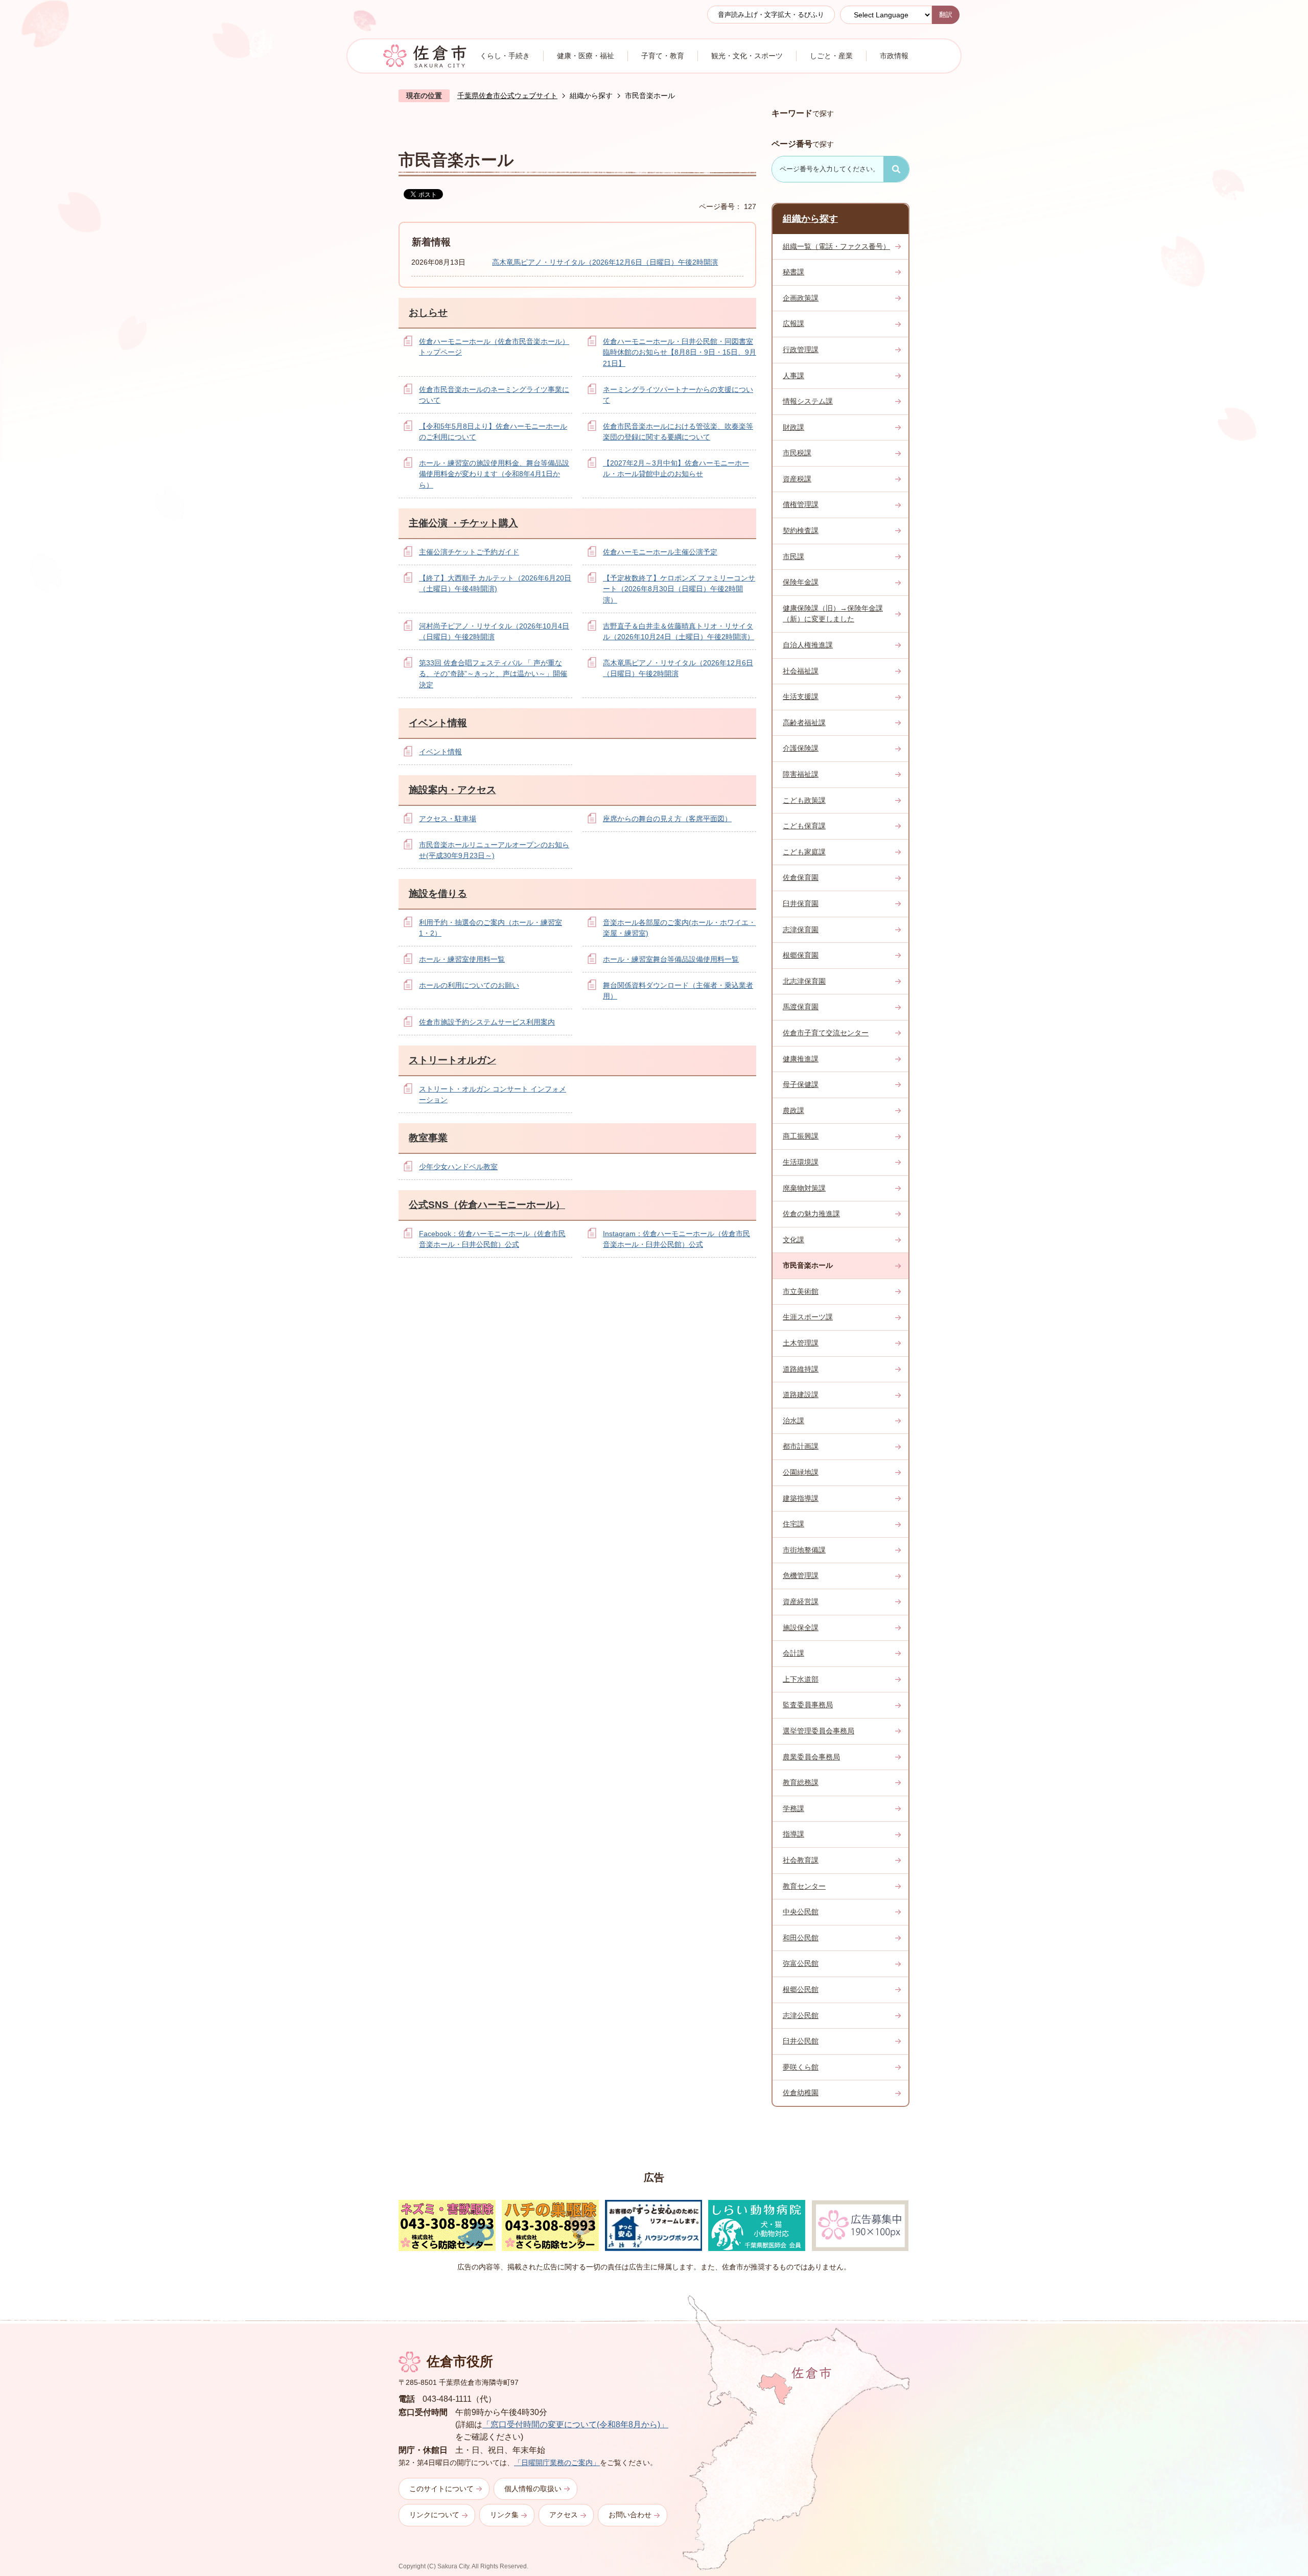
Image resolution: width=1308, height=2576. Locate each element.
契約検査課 (801, 530)
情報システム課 (808, 401)
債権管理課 (801, 504)
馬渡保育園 (801, 1007)
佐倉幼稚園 (801, 2093)
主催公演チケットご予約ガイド (469, 552)
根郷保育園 (801, 955)
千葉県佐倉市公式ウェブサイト (507, 96)
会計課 (793, 1653)
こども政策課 (804, 800)
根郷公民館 (801, 1989)
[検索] (896, 169)
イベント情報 (438, 723)
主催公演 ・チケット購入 (463, 523)
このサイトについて (441, 2489)
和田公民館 (801, 1938)
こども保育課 (804, 826)
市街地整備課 (804, 1550)
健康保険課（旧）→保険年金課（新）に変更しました (833, 614)
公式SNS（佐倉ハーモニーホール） (487, 1205)
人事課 (793, 376)
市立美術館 (801, 1291)
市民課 (793, 556)
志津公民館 (801, 2015)
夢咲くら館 (801, 2067)
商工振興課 (801, 1136)
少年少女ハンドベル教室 (458, 1167)
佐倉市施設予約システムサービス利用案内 (487, 1022)
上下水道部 (801, 1679)
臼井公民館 (801, 2041)
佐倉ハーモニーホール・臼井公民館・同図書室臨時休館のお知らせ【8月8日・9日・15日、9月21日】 (680, 352)
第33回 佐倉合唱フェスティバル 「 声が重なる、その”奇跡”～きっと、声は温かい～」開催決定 (493, 674)
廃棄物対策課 (804, 1188)
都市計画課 (801, 1446)
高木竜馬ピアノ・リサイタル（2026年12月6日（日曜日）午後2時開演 (605, 262)
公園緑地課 (801, 1472)
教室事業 (428, 1138)
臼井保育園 (801, 903)
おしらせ (428, 312)
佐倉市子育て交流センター (826, 1033)
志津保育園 (801, 930)
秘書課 (793, 272)
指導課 (793, 1834)
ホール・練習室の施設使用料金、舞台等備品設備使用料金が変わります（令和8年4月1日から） (494, 474)
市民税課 (797, 453)
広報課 (793, 323)
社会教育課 (801, 1860)
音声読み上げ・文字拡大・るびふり (771, 15)
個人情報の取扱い (533, 2489)
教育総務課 (801, 1782)
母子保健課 (801, 1084)
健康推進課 (801, 1059)
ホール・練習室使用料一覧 (462, 959)
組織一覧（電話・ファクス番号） (836, 246)
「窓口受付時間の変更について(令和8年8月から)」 (575, 2424)
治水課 (793, 1421)
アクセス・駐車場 (448, 819)
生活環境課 (801, 1162)
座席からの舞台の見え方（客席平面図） (667, 819)
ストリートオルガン (452, 1060)
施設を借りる (438, 894)
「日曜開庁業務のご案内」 (557, 2463)
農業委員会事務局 (811, 1757)
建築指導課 (801, 1498)
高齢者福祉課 (804, 723)
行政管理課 (801, 350)
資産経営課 (801, 1602)
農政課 (793, 1110)
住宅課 (793, 1524)
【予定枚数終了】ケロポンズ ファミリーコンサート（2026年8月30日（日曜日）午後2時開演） (679, 589)
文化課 (793, 1240)
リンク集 (504, 2515)
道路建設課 (801, 1395)
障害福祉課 (801, 774)
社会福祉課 (801, 671)
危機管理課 (801, 1575)
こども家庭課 (804, 852)
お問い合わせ (630, 2515)
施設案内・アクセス (452, 790)
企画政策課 (801, 298)
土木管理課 (801, 1343)
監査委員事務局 (808, 1705)
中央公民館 (801, 1912)
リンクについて (434, 2515)
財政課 (793, 427)
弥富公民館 (801, 1963)
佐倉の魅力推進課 (811, 1214)
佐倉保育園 (801, 877)
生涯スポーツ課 (808, 1317)
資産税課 (797, 479)
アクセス (564, 2515)
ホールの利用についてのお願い (469, 985)
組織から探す (591, 96)
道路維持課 (801, 1369)
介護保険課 (801, 748)
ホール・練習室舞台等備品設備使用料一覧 (671, 959)
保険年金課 (801, 582)
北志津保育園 (804, 981)
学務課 (793, 1808)
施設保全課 (801, 1628)
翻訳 (946, 15)
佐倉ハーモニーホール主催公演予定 (660, 552)
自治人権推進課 (808, 645)
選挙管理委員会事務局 (819, 1731)
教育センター (804, 1886)
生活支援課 (801, 697)
